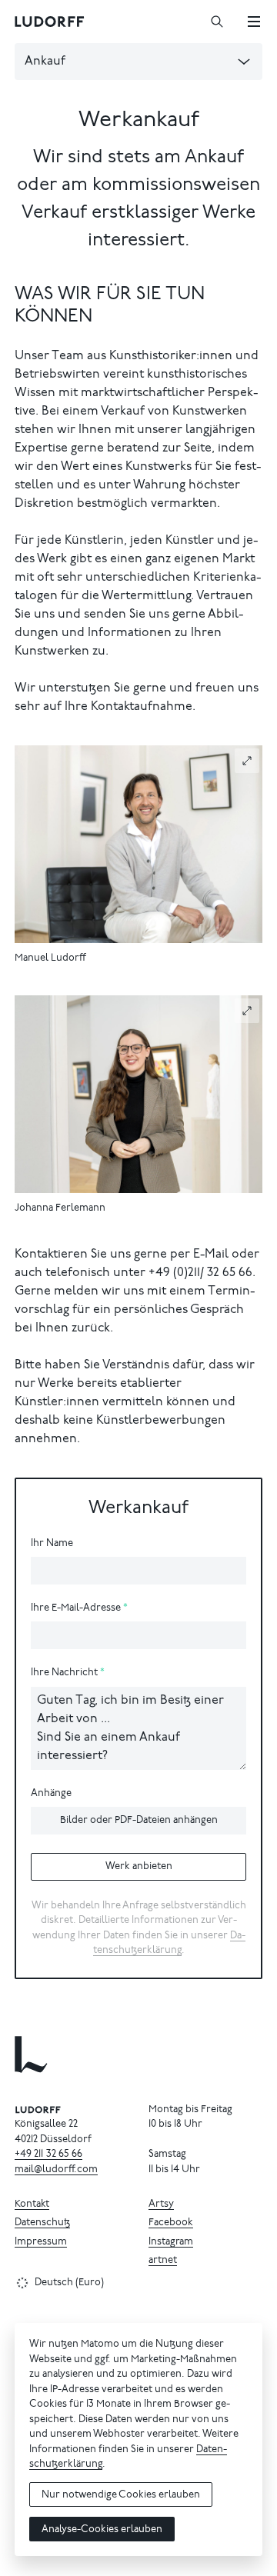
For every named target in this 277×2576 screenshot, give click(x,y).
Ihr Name (52, 1544)
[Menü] (254, 22)
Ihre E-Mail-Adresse (76, 1609)
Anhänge (51, 1794)
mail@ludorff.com (56, 2170)
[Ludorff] (50, 22)
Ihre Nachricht (64, 1673)
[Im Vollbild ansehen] (247, 761)
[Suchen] (217, 22)
